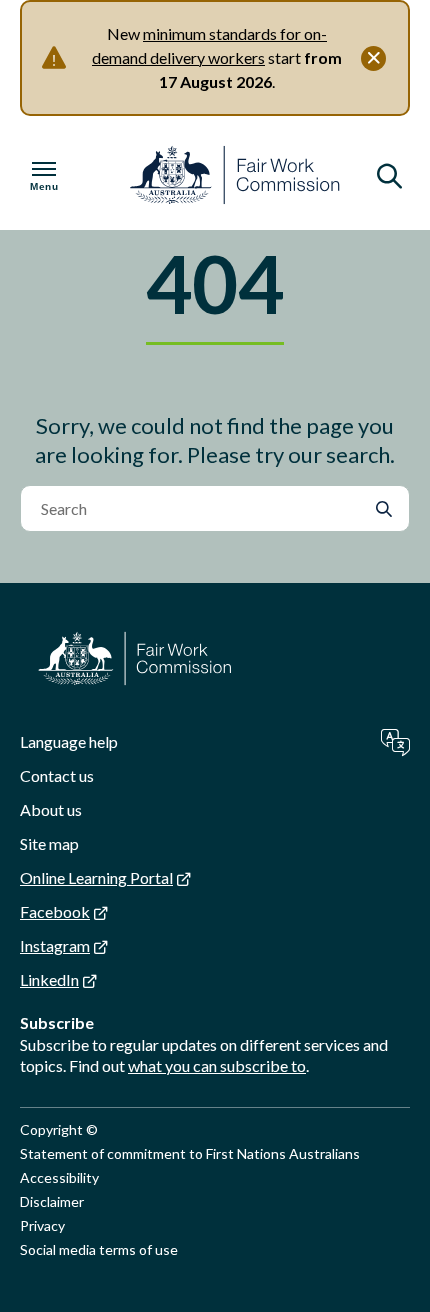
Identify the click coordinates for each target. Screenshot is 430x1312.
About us (51, 809)
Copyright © (59, 1129)
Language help (69, 741)
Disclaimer (52, 1201)
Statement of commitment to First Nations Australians (190, 1153)
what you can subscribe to (217, 1065)
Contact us (57, 775)
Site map (49, 843)
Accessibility (59, 1177)
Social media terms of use (99, 1249)
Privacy (42, 1225)
